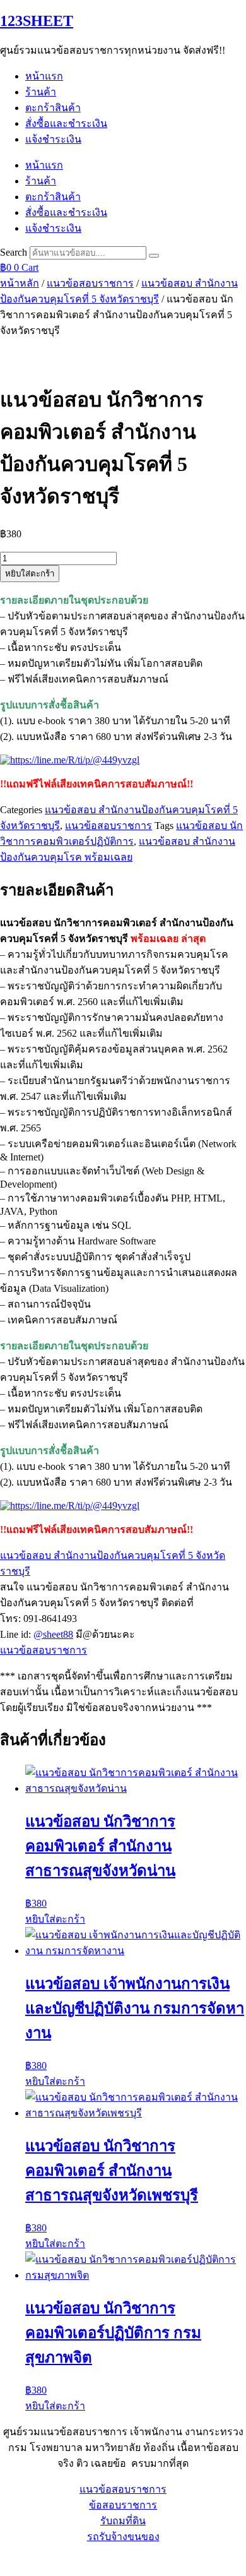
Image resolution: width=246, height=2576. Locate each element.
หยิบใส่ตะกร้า (30, 574)
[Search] (154, 256)
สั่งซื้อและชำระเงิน (66, 123)
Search (14, 252)
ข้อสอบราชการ (123, 2505)
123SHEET (37, 21)
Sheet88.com (26, 2560)
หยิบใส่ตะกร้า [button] (55, 1919)
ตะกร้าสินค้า (53, 108)
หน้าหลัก (20, 283)
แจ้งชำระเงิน (53, 139)
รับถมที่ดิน (123, 2521)
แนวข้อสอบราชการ (90, 283)
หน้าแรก (44, 76)
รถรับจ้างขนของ (123, 2537)
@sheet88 (53, 1634)
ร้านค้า (41, 92)
